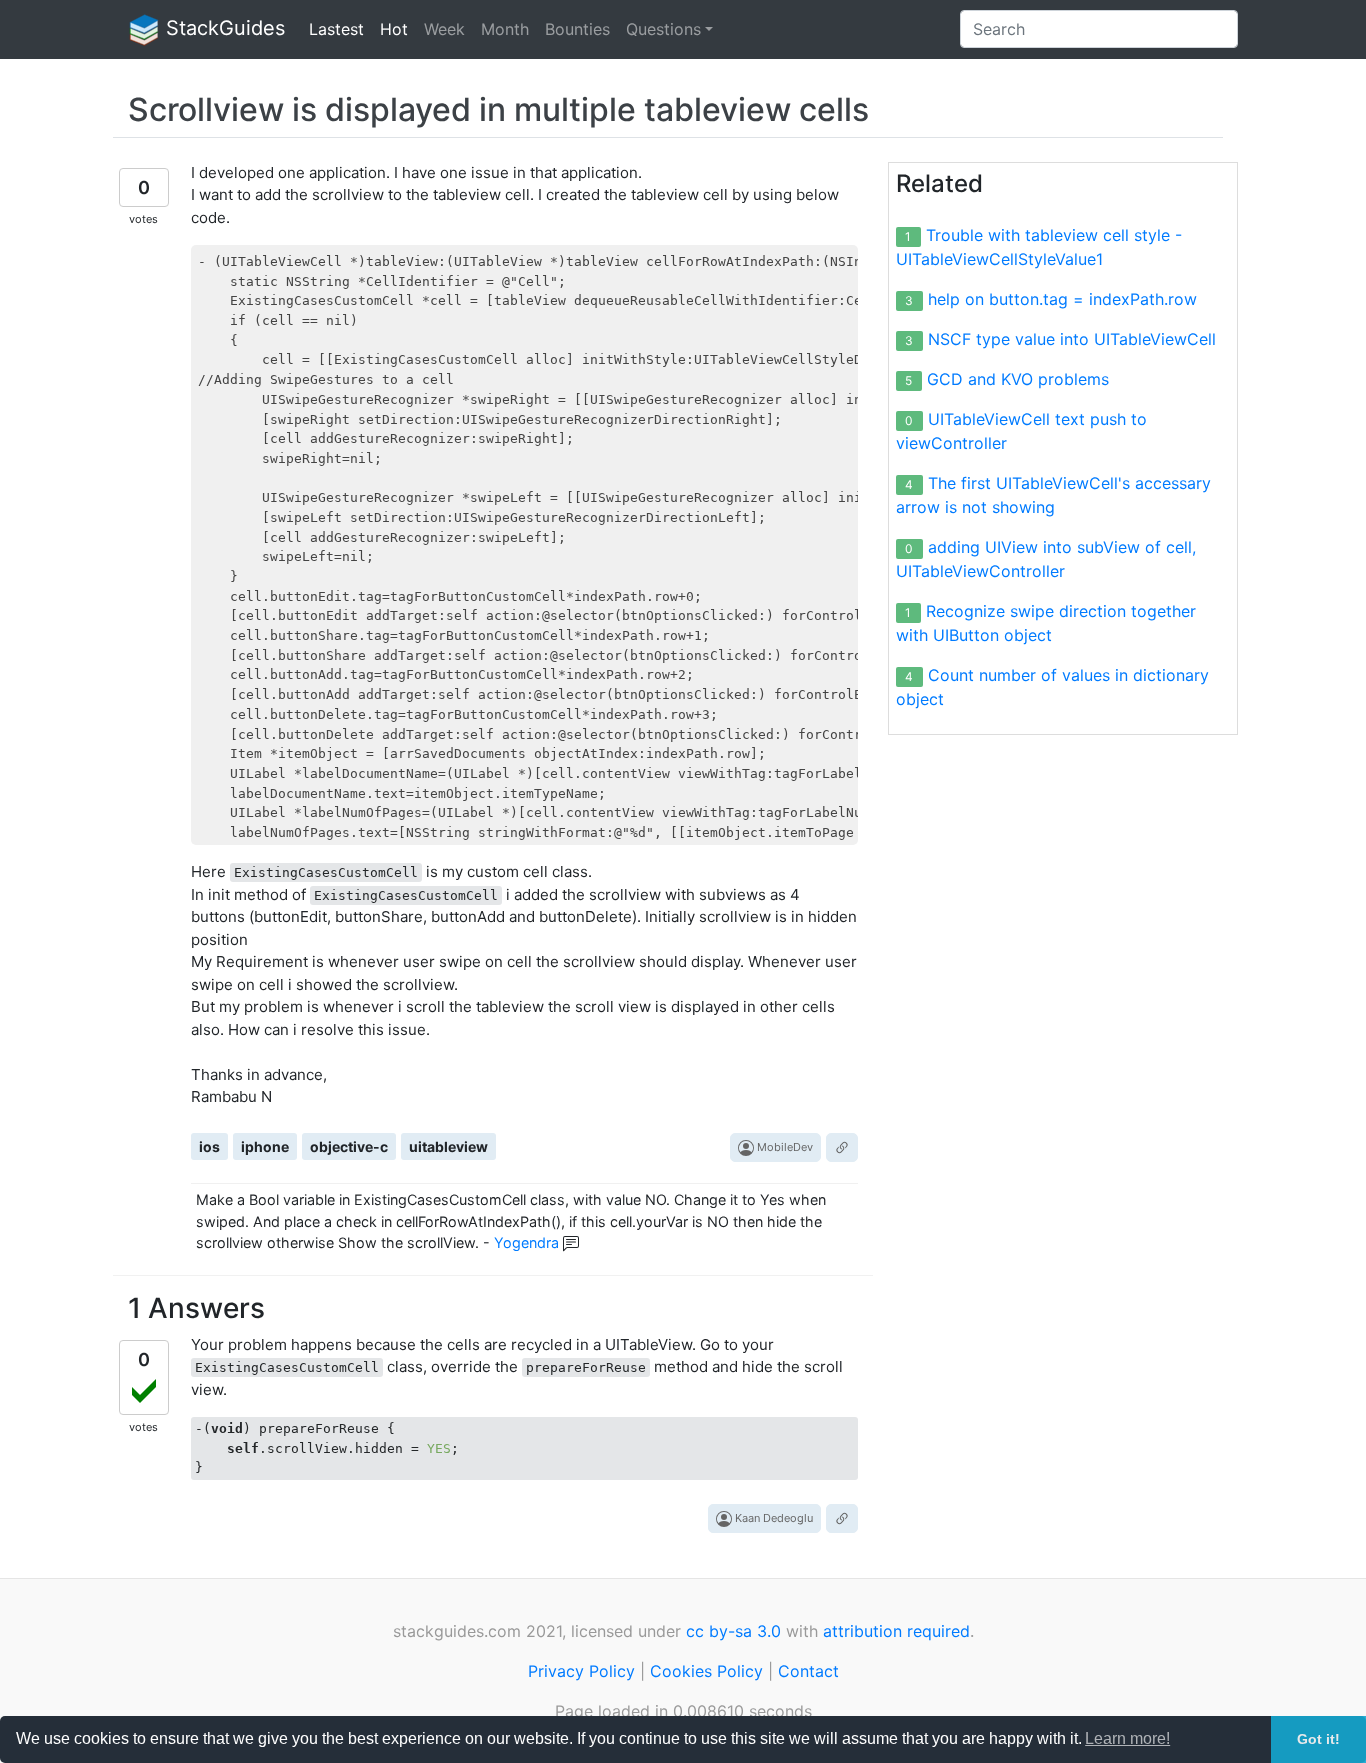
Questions (663, 29)
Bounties (577, 29)
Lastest (336, 29)
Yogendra (526, 1242)
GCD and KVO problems (1018, 379)
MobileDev (783, 1147)
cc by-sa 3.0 (733, 1631)
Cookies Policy (706, 1671)
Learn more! (1127, 1738)
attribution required (896, 1631)
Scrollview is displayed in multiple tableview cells (498, 109)
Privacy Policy (581, 1671)
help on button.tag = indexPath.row (1062, 299)
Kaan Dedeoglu (772, 1518)
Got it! (1318, 1739)
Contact (808, 1671)
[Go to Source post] (842, 1147)
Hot (394, 29)
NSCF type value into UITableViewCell (1072, 339)
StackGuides (222, 28)
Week (444, 29)
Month (505, 29)
